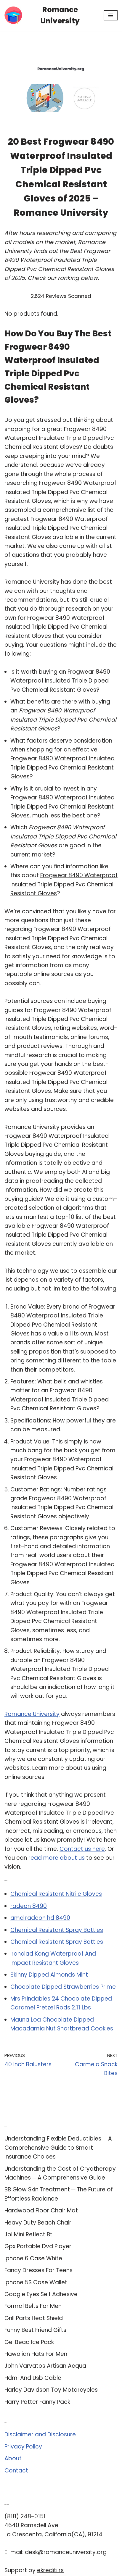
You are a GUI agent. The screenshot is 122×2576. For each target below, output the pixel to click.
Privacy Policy (23, 2447)
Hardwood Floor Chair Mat (41, 2210)
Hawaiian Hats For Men (36, 2354)
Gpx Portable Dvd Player (38, 2246)
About (13, 2458)
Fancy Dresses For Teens (38, 2270)
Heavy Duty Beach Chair (38, 2223)
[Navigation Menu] (111, 15)
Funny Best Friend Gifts (35, 2330)
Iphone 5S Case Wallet (36, 2282)
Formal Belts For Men (33, 2306)
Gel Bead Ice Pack (29, 2342)
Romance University (32, 1714)
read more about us (57, 1858)
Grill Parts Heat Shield (34, 2318)
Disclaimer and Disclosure (40, 2434)
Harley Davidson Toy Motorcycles (51, 2390)
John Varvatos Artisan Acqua (45, 2366)
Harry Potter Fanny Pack (37, 2402)
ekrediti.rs (50, 2570)
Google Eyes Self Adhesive (41, 2294)
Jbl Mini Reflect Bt (28, 2234)
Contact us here (82, 1849)
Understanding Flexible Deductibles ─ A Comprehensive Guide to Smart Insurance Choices (58, 2148)
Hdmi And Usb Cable (33, 2378)
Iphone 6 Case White (33, 2258)
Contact (16, 2471)
